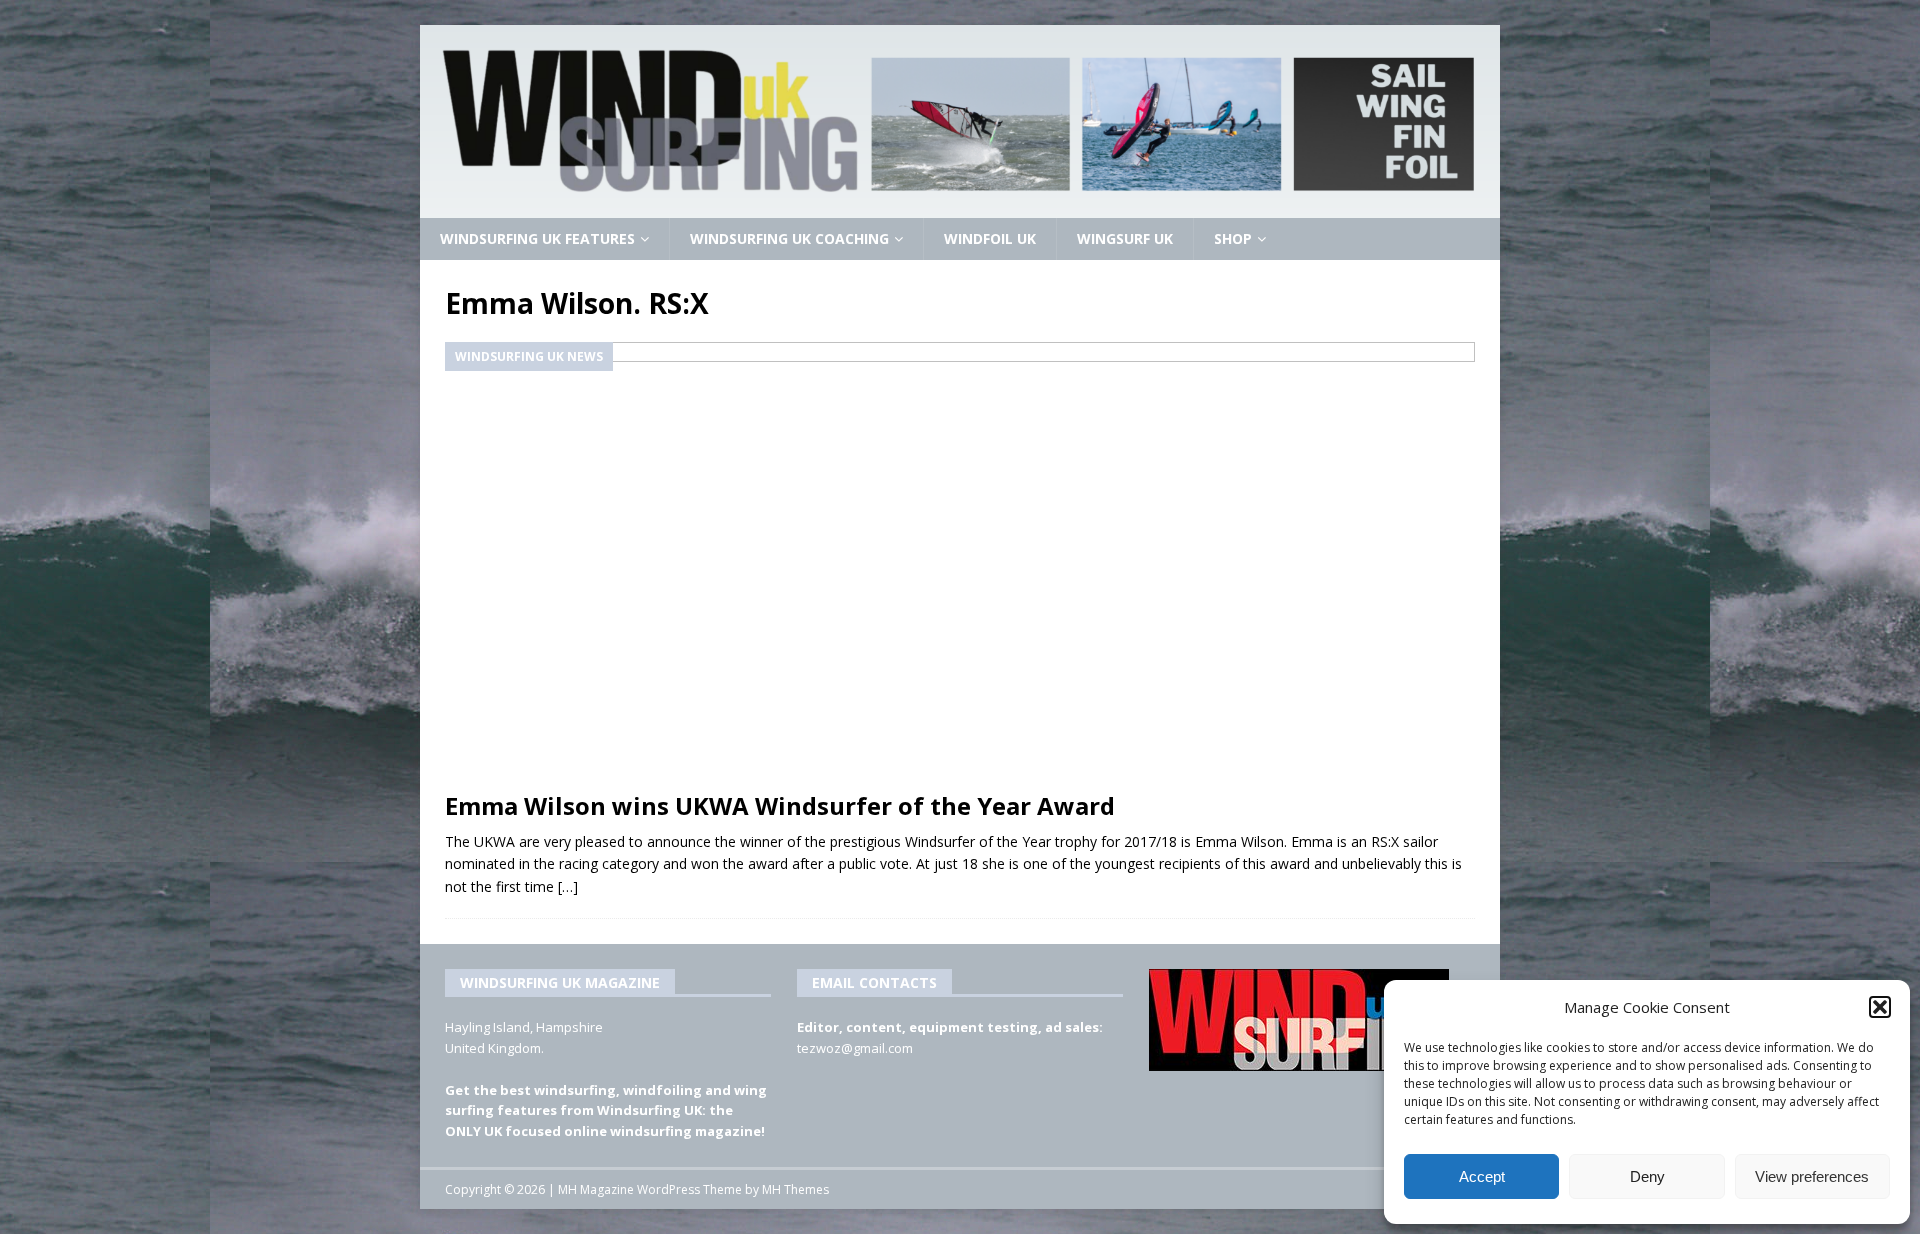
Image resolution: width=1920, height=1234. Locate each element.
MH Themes (795, 1189)
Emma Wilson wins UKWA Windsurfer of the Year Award (780, 805)
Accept (1482, 1176)
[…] (568, 886)
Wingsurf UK (1125, 238)
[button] (1880, 1007)
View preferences (1812, 1176)
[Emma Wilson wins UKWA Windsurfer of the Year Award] (960, 561)
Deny (1647, 1176)
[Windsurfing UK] (960, 206)
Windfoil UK (990, 238)
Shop (1233, 238)
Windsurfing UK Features (537, 238)
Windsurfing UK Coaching (789, 238)
